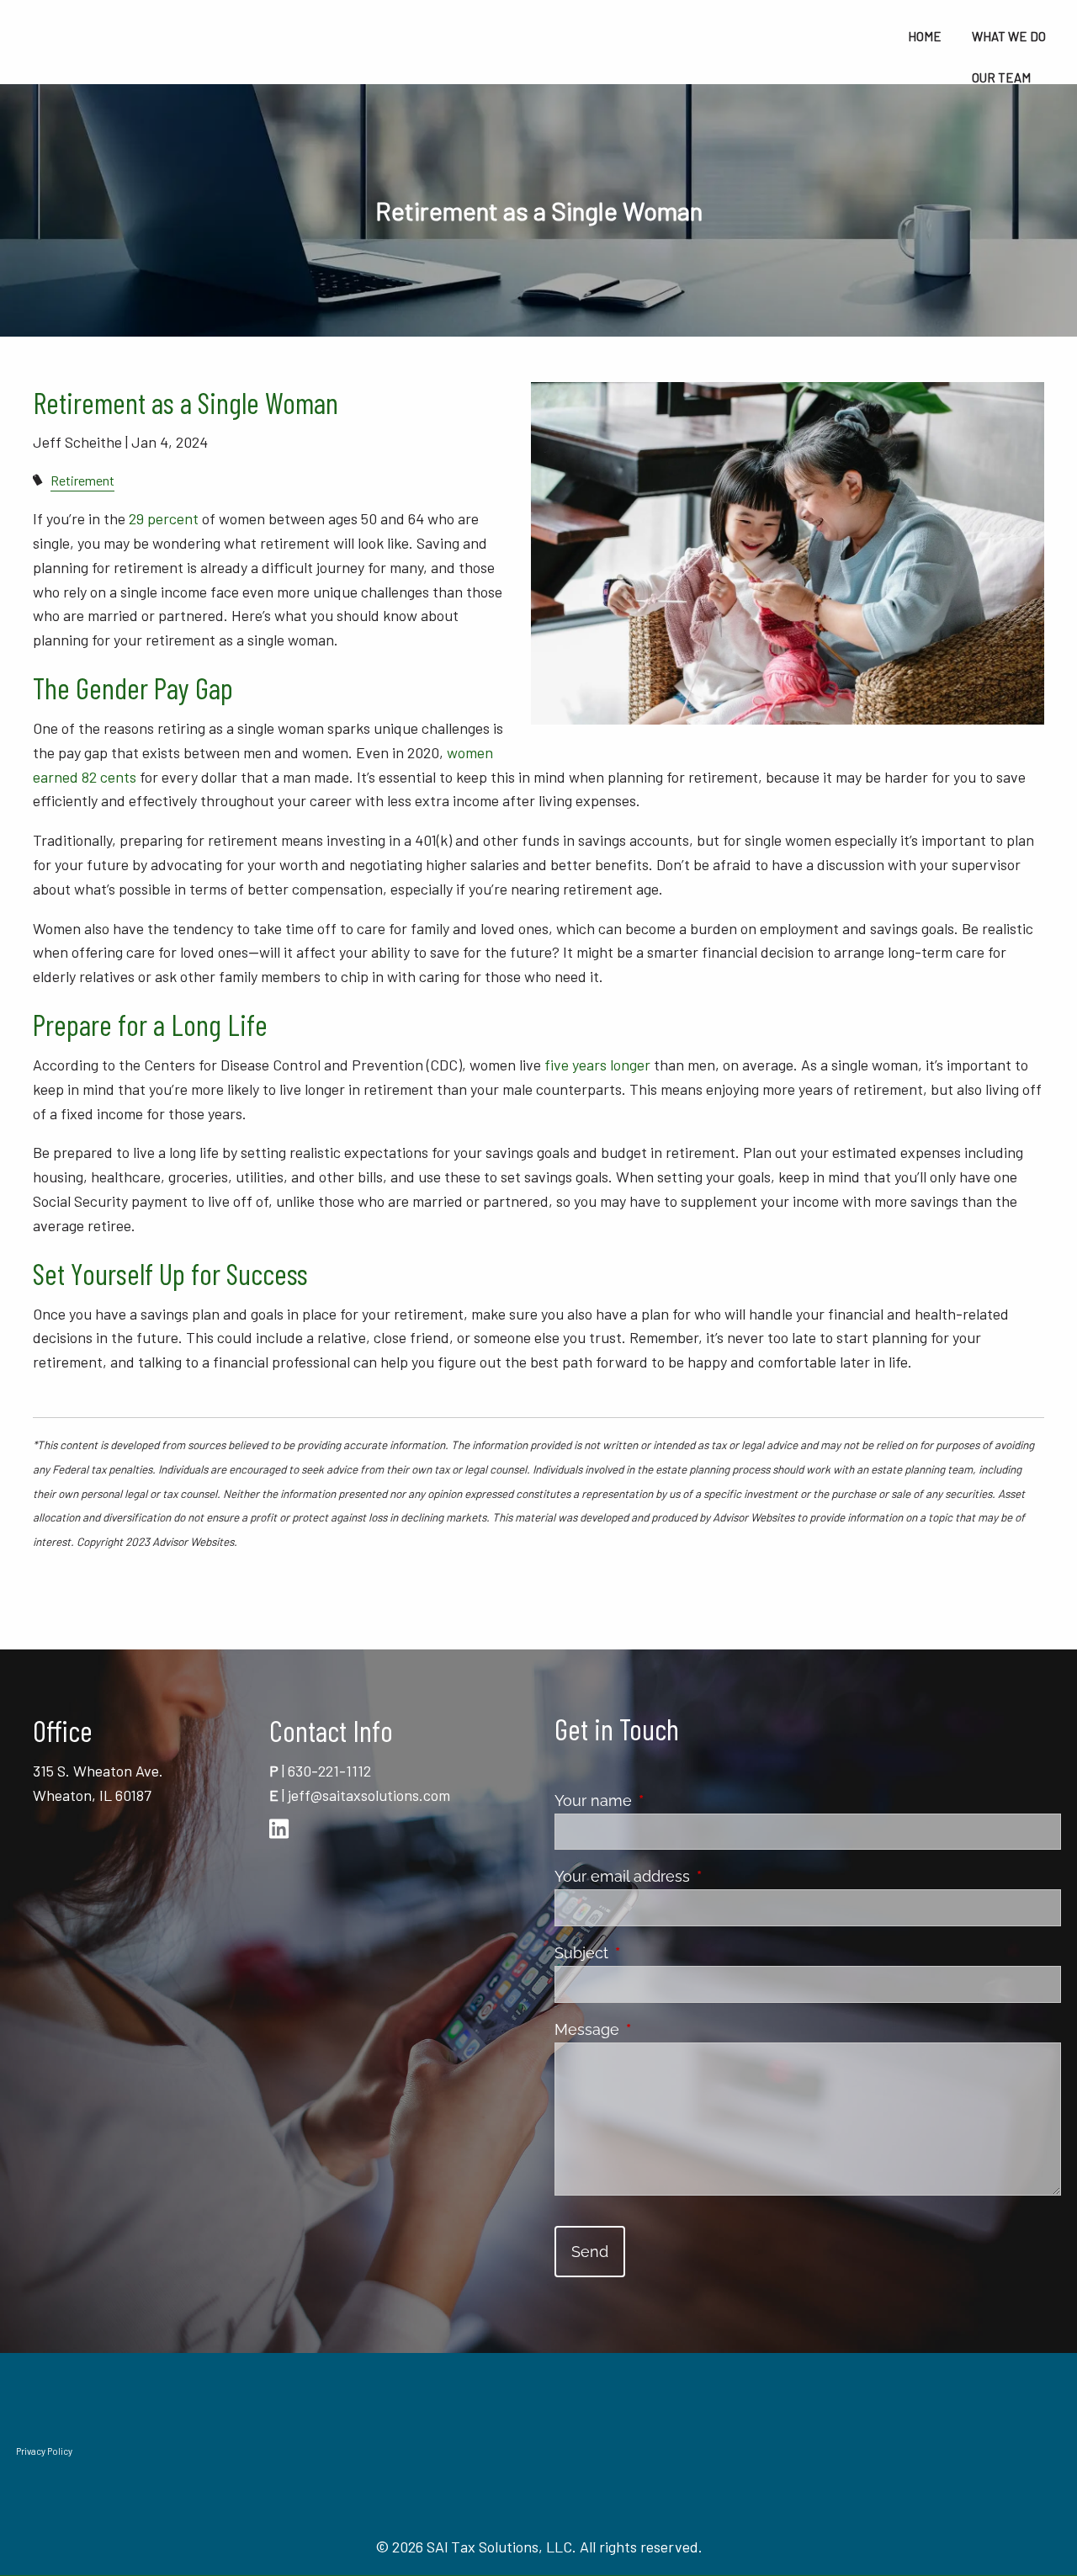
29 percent (164, 518)
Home (925, 36)
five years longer (597, 1065)
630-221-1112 (329, 1771)
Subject (656, 1953)
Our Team (1001, 77)
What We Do (1009, 36)
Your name (668, 1801)
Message (662, 2029)
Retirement (82, 480)
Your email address (697, 1876)
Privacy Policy (44, 2451)
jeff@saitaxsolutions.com (369, 1795)
